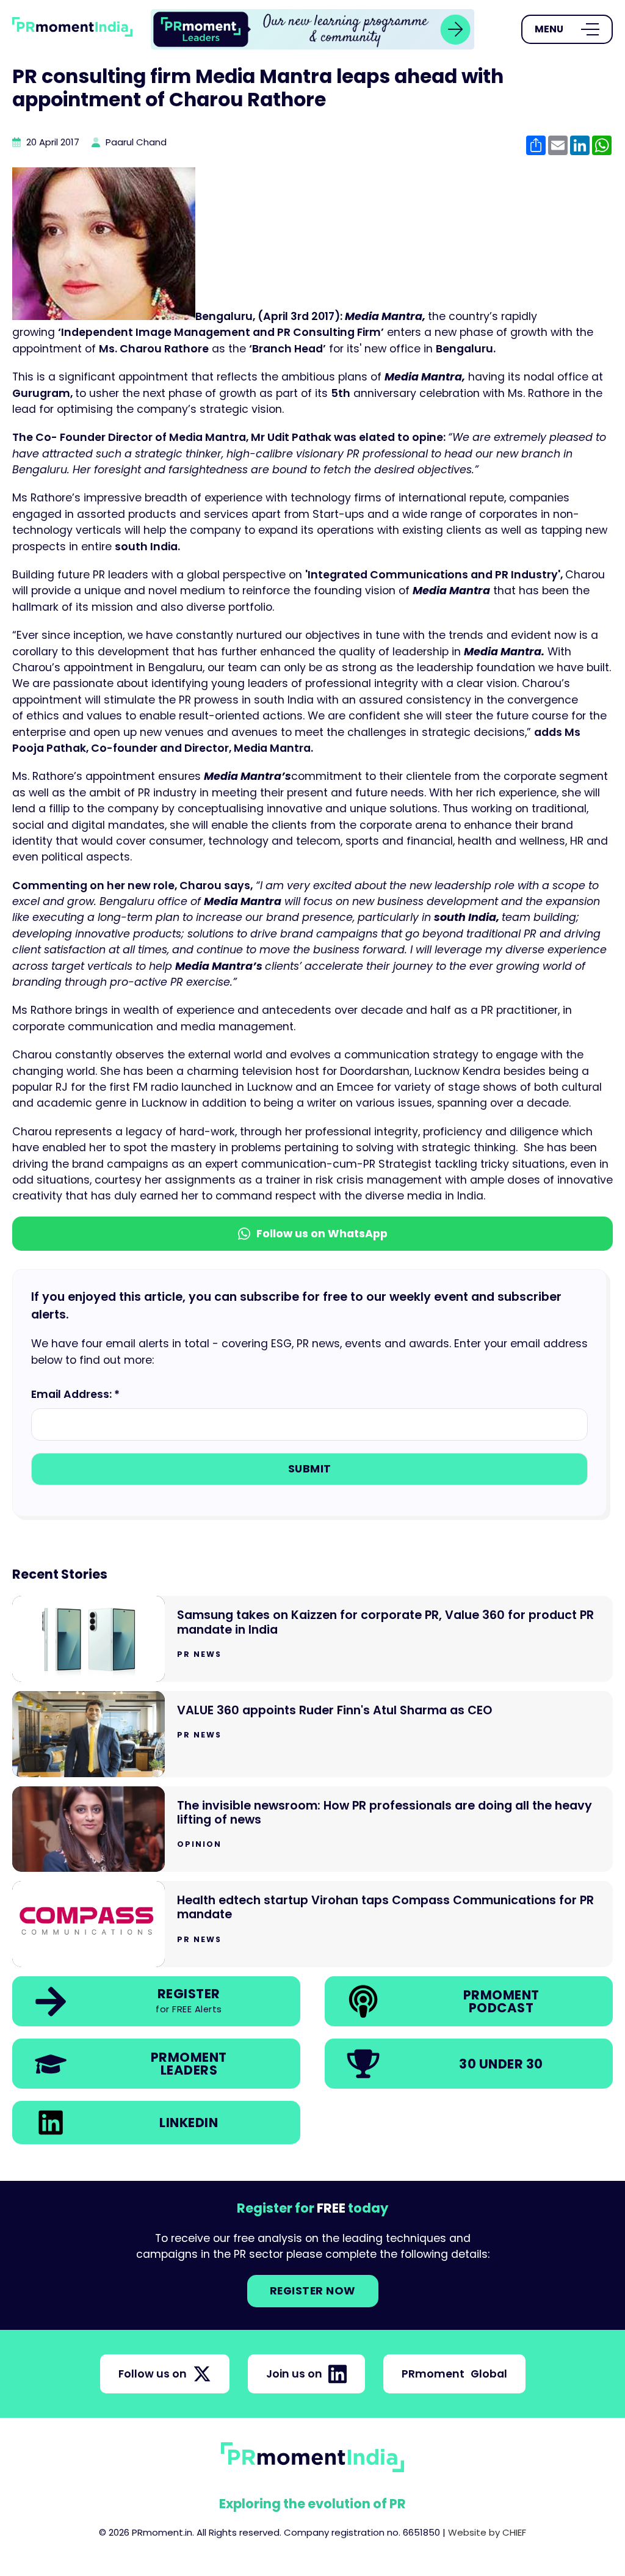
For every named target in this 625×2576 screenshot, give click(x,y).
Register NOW (313, 2291)
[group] (312, 29)
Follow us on (153, 2374)
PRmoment (454, 2374)
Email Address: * (75, 1394)
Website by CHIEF (487, 2532)
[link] (312, 29)
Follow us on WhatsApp (322, 1234)
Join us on (294, 2374)
